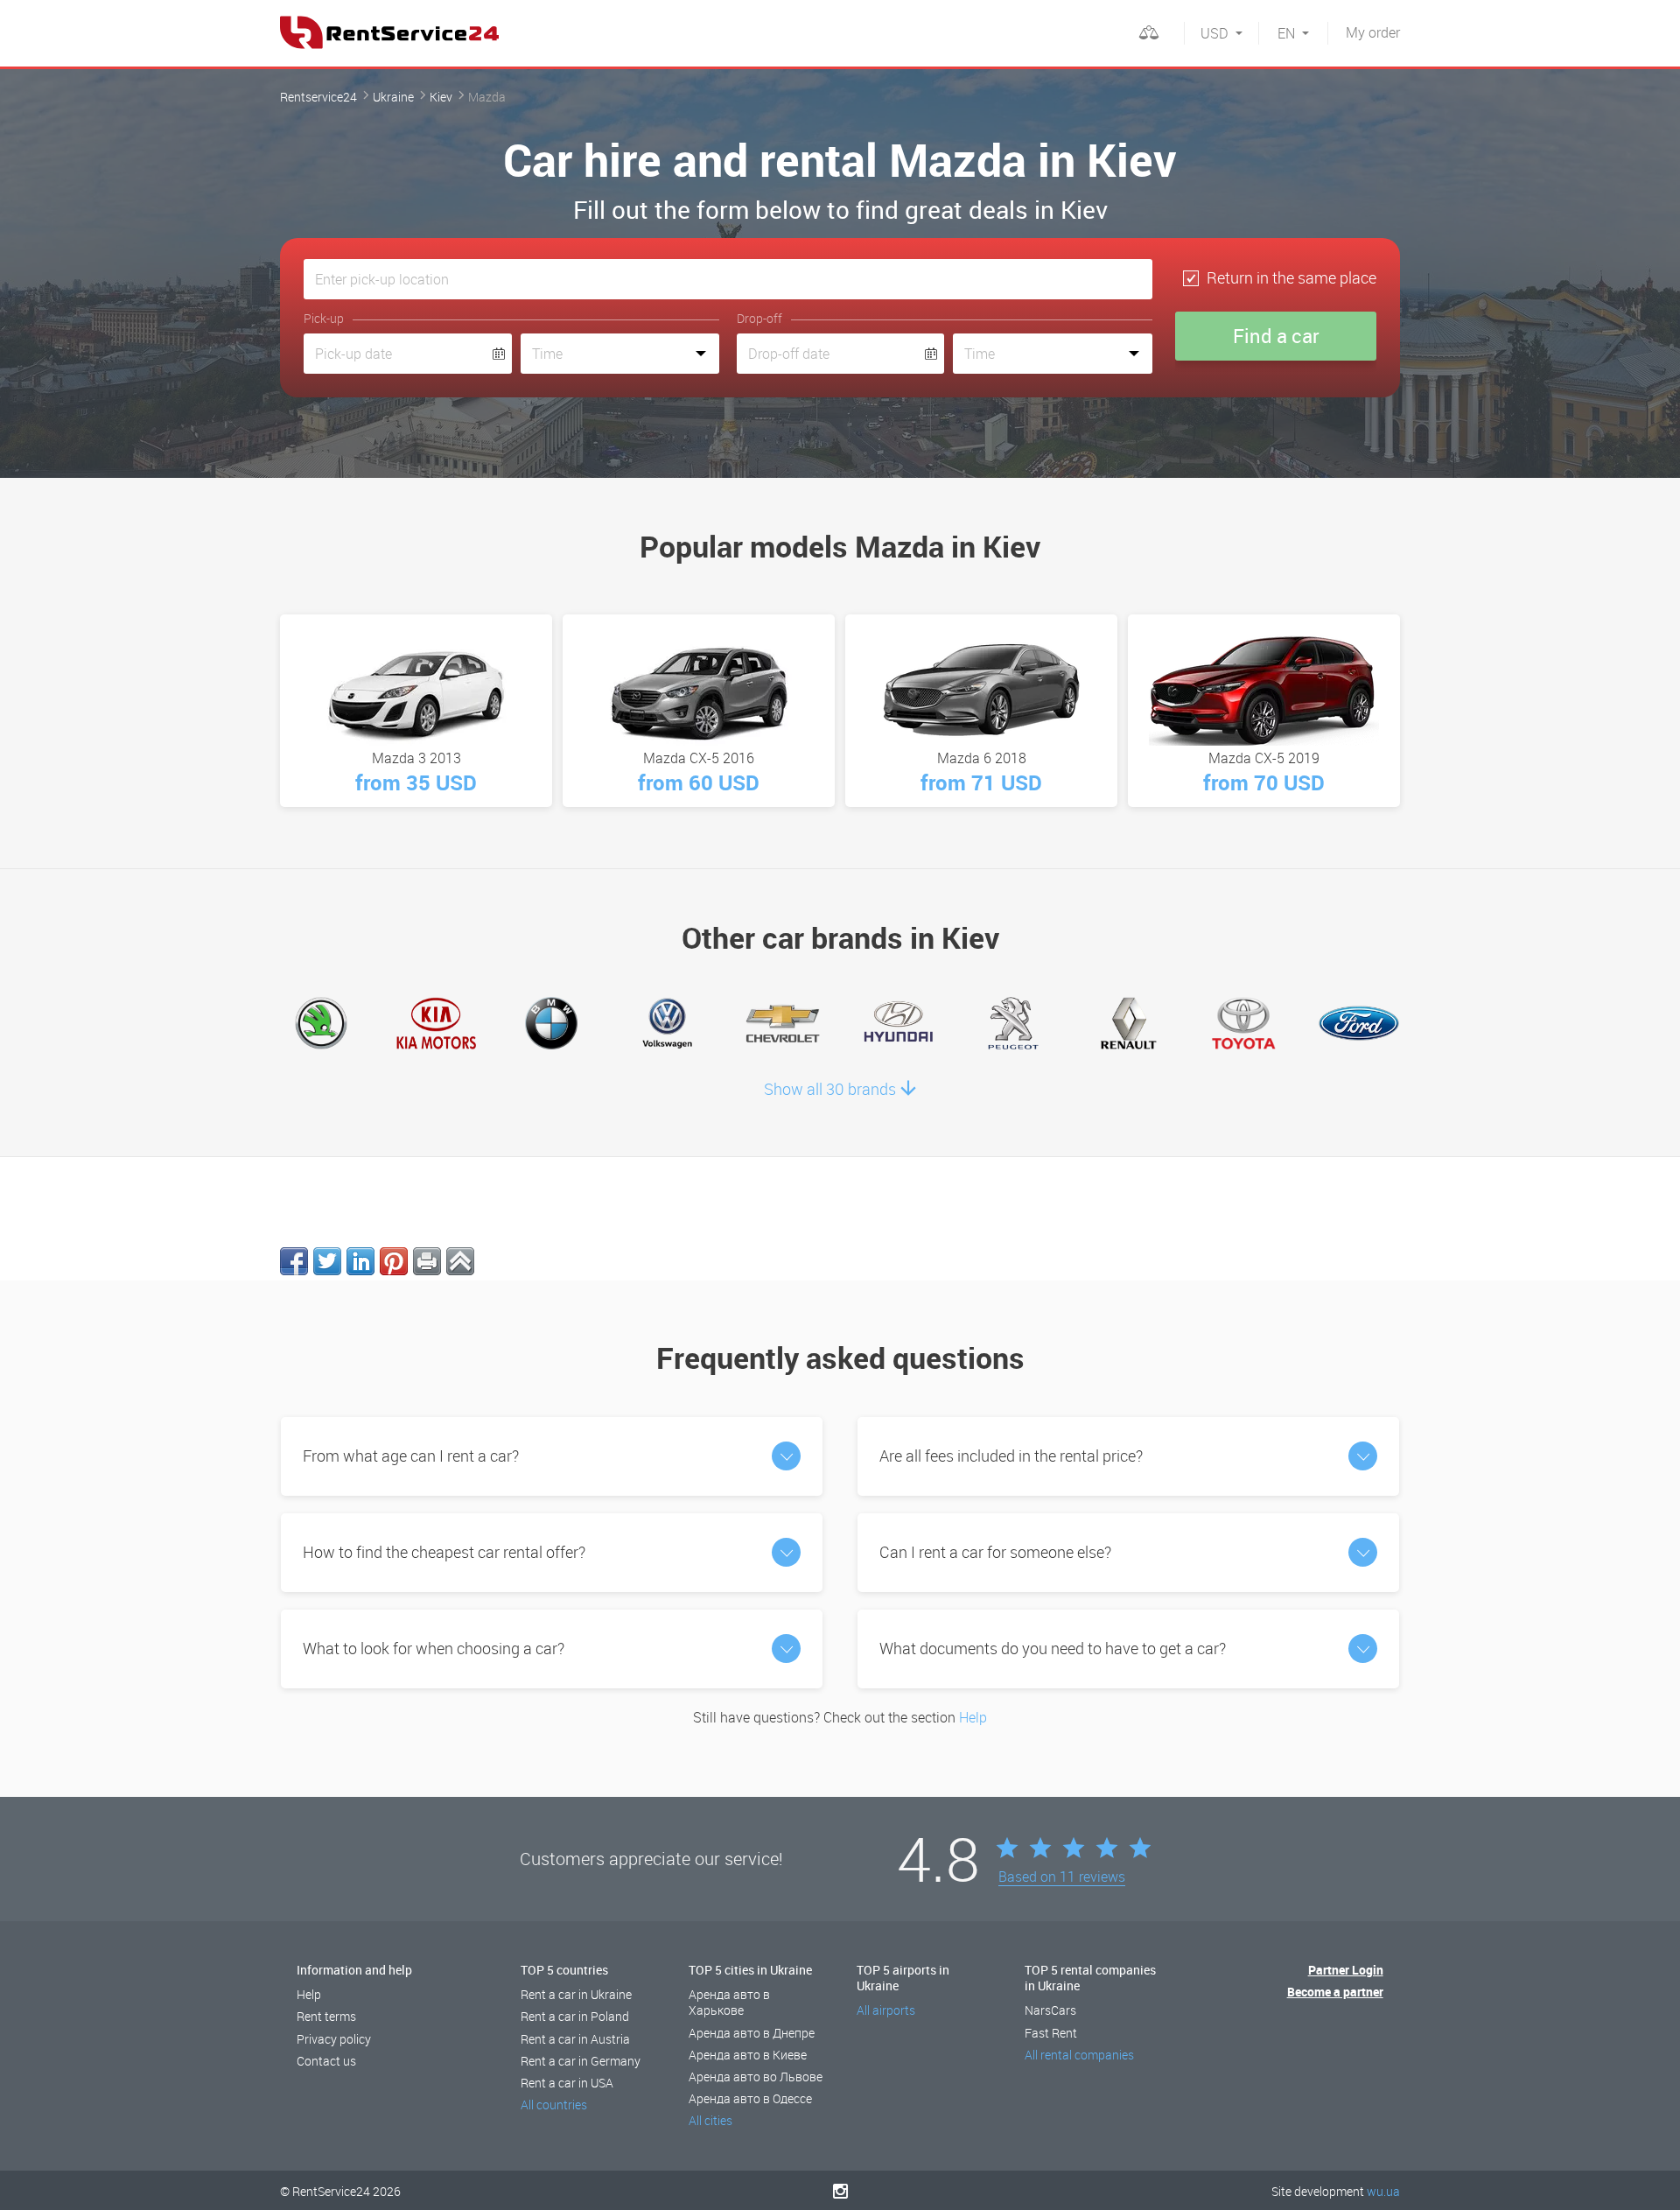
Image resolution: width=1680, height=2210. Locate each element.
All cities (710, 2120)
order (1373, 32)
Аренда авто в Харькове (729, 2002)
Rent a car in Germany (581, 2061)
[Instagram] (840, 2191)
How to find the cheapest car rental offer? (444, 1552)
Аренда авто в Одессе (750, 2098)
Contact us (326, 2061)
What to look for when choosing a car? (434, 1648)
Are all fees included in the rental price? (1011, 1456)
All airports (886, 2010)
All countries (554, 2105)
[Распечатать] (427, 1261)
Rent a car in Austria (575, 2039)
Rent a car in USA (567, 2083)
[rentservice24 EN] (389, 32)
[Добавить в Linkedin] (360, 1261)
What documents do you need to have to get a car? (1053, 1648)
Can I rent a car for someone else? (995, 1552)
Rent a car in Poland (575, 2016)
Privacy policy (334, 2039)
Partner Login (1346, 1970)
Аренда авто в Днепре (752, 2033)
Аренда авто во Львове (756, 2077)
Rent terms (326, 2016)
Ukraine (393, 97)
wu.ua (1383, 2191)
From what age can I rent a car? (411, 1456)
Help (973, 1717)
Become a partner (1335, 1992)
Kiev (441, 97)
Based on (1062, 1877)
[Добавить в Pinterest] (394, 1261)
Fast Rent (1051, 2033)
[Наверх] (460, 1261)
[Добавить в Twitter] (327, 1261)
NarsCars (1050, 2010)
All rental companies (1079, 2055)
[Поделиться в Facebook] (294, 1261)
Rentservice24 (318, 97)
